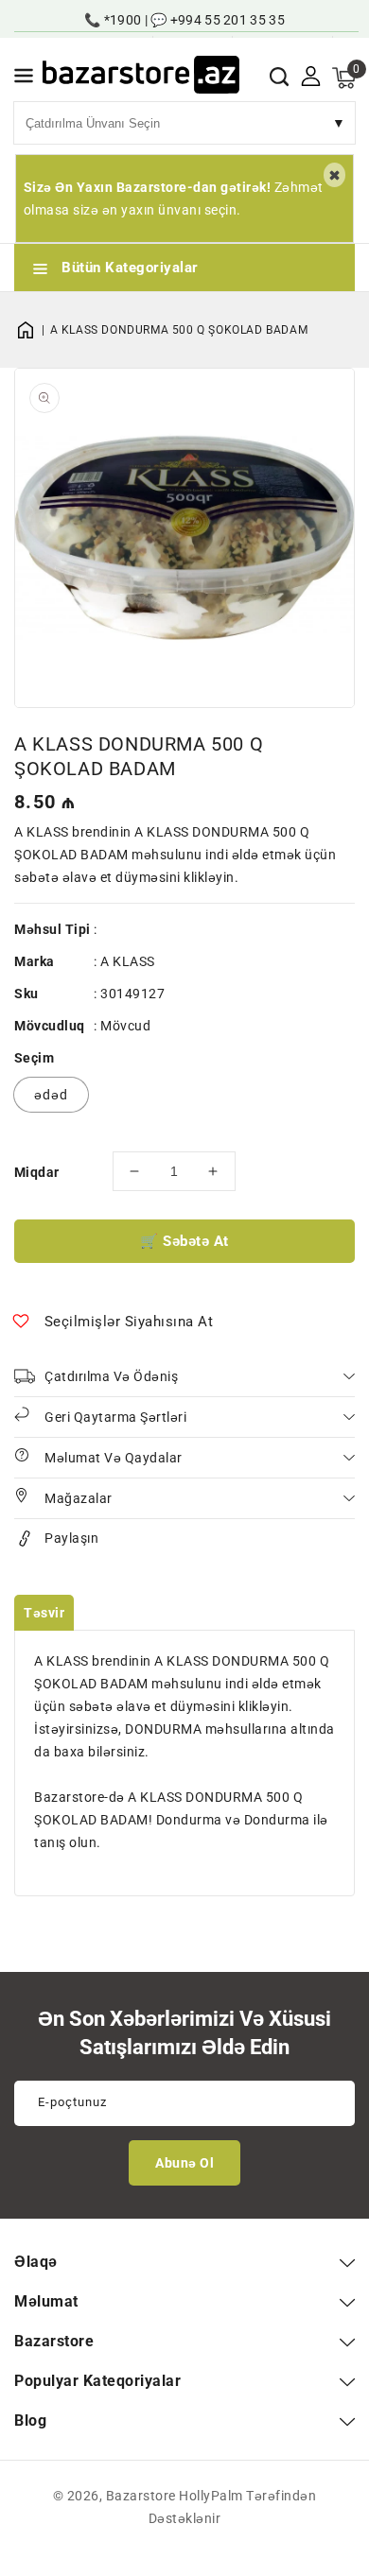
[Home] (32, 330)
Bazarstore (141, 2496)
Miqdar (36, 1172)
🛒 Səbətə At (184, 1241)
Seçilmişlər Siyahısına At (129, 1322)
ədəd (51, 1095)
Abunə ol (184, 2163)
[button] (24, 79)
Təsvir (44, 1613)
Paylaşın (71, 1538)
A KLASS (128, 961)
